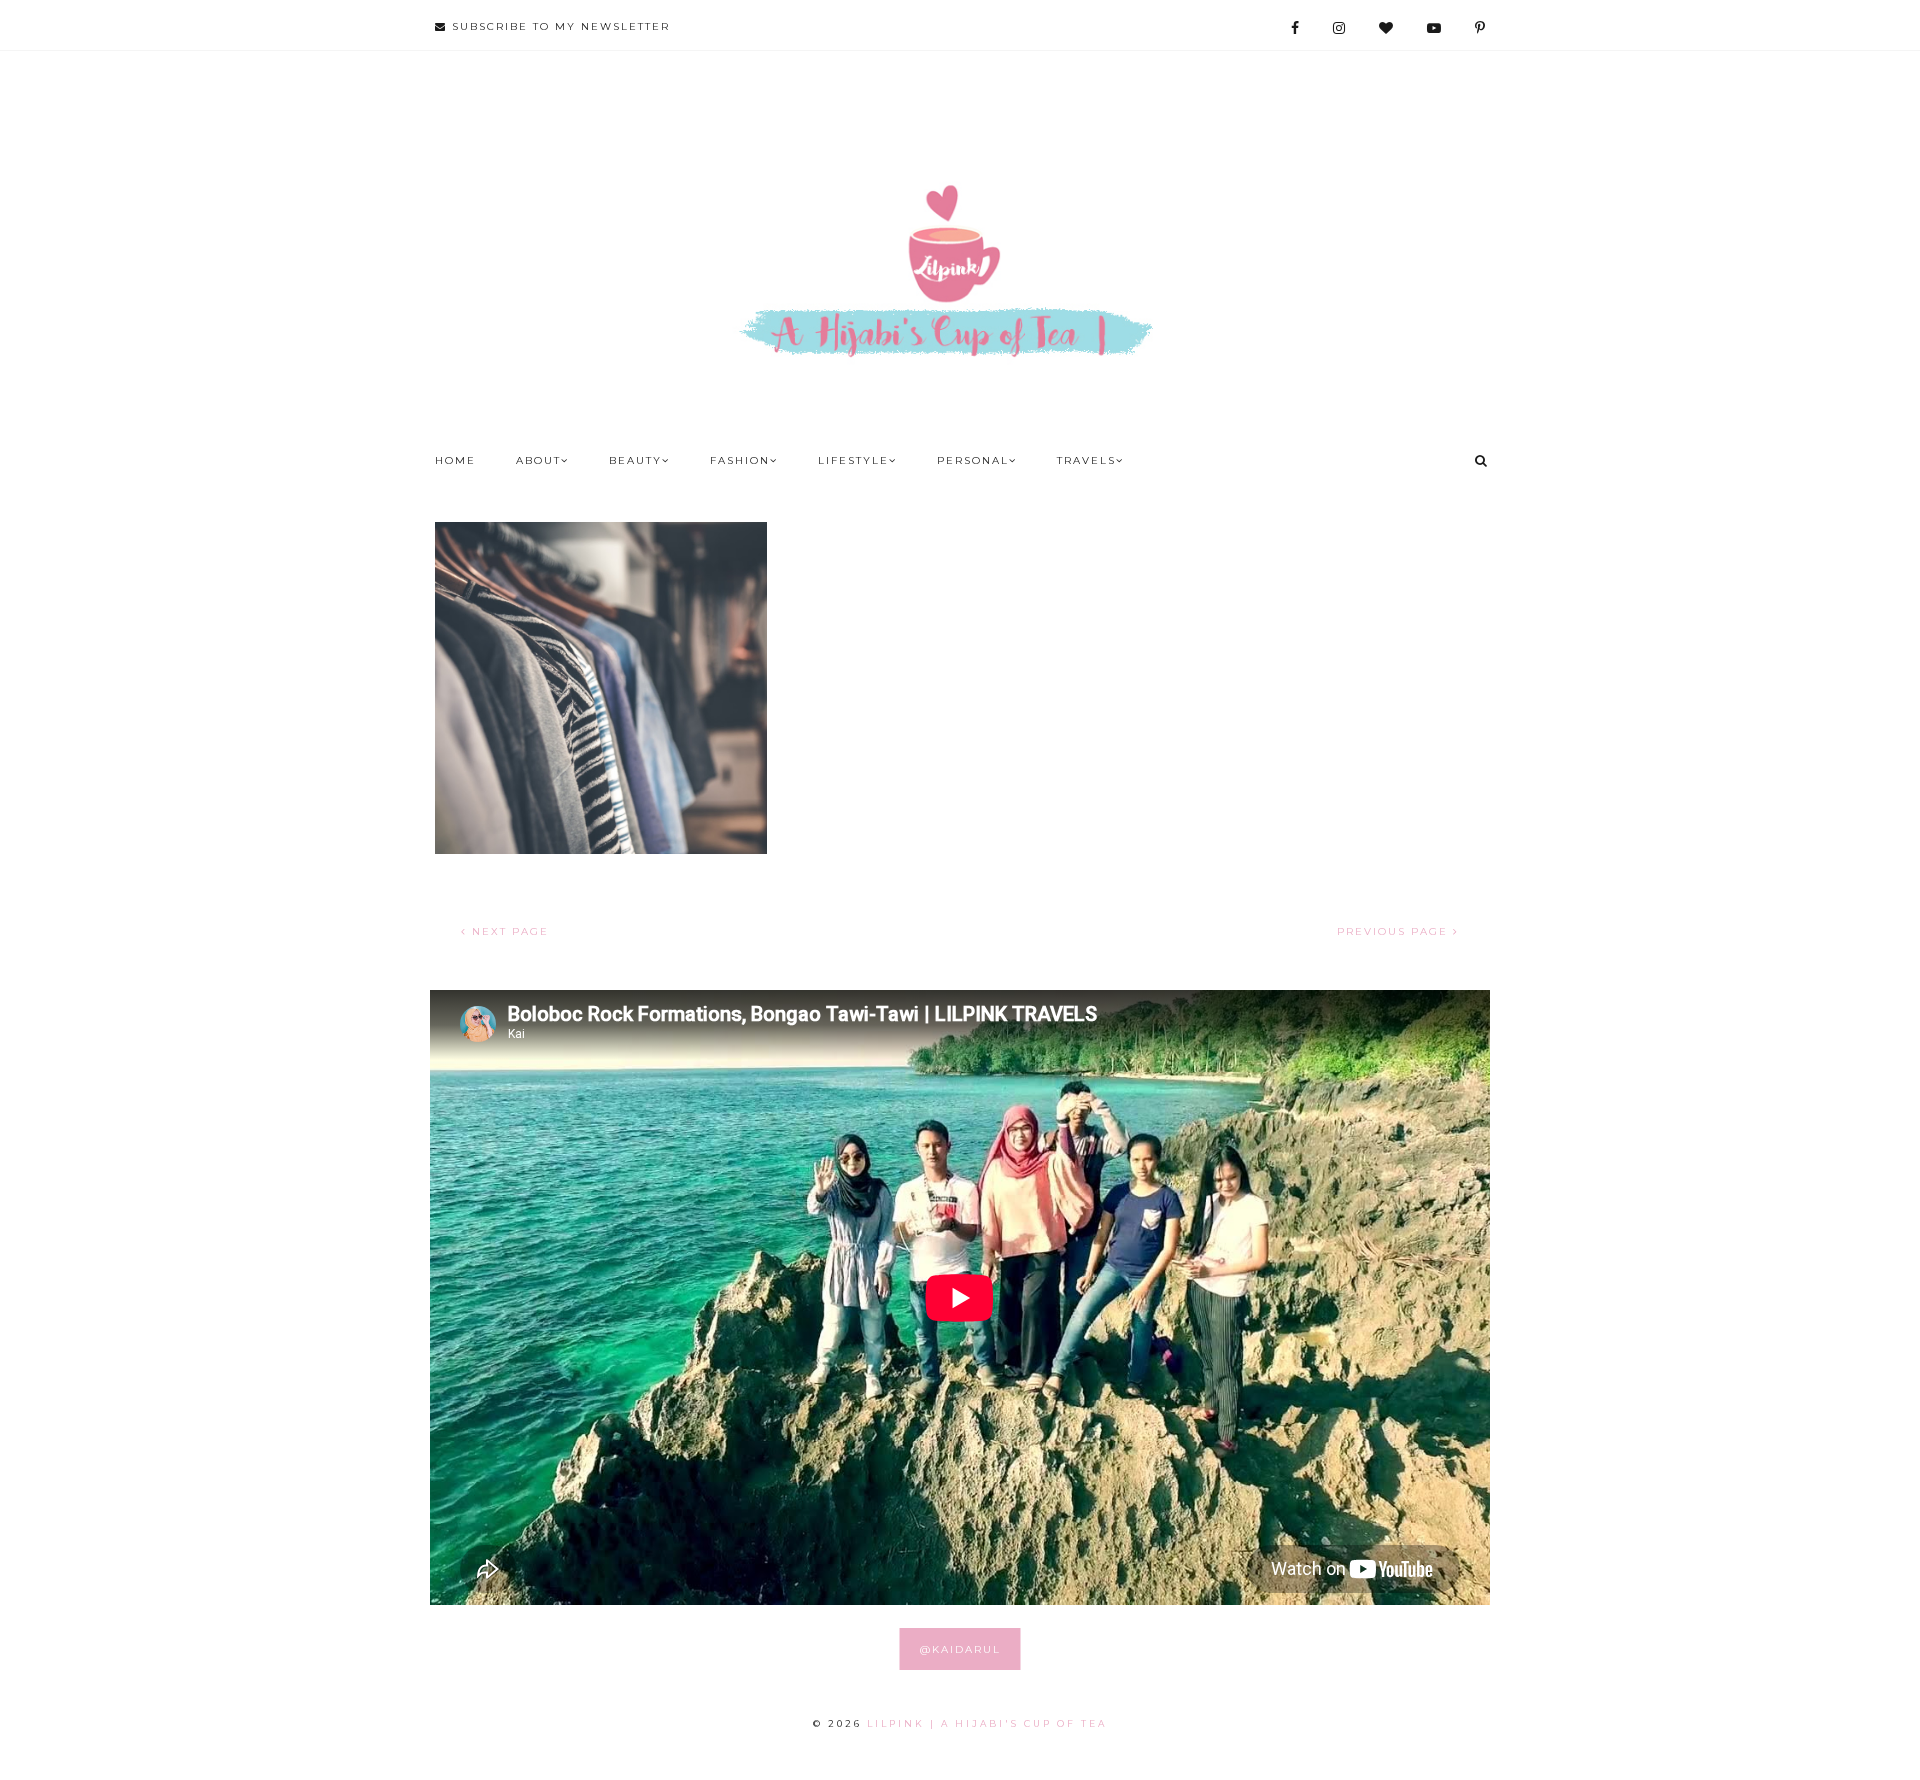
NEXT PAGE (508, 931)
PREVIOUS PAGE (1395, 931)
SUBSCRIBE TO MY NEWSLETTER (558, 26)
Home (455, 460)
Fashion (740, 460)
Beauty (635, 460)
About (538, 460)
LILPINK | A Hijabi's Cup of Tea (987, 1723)
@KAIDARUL (960, 1649)
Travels (1086, 460)
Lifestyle (853, 460)
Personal (973, 460)
